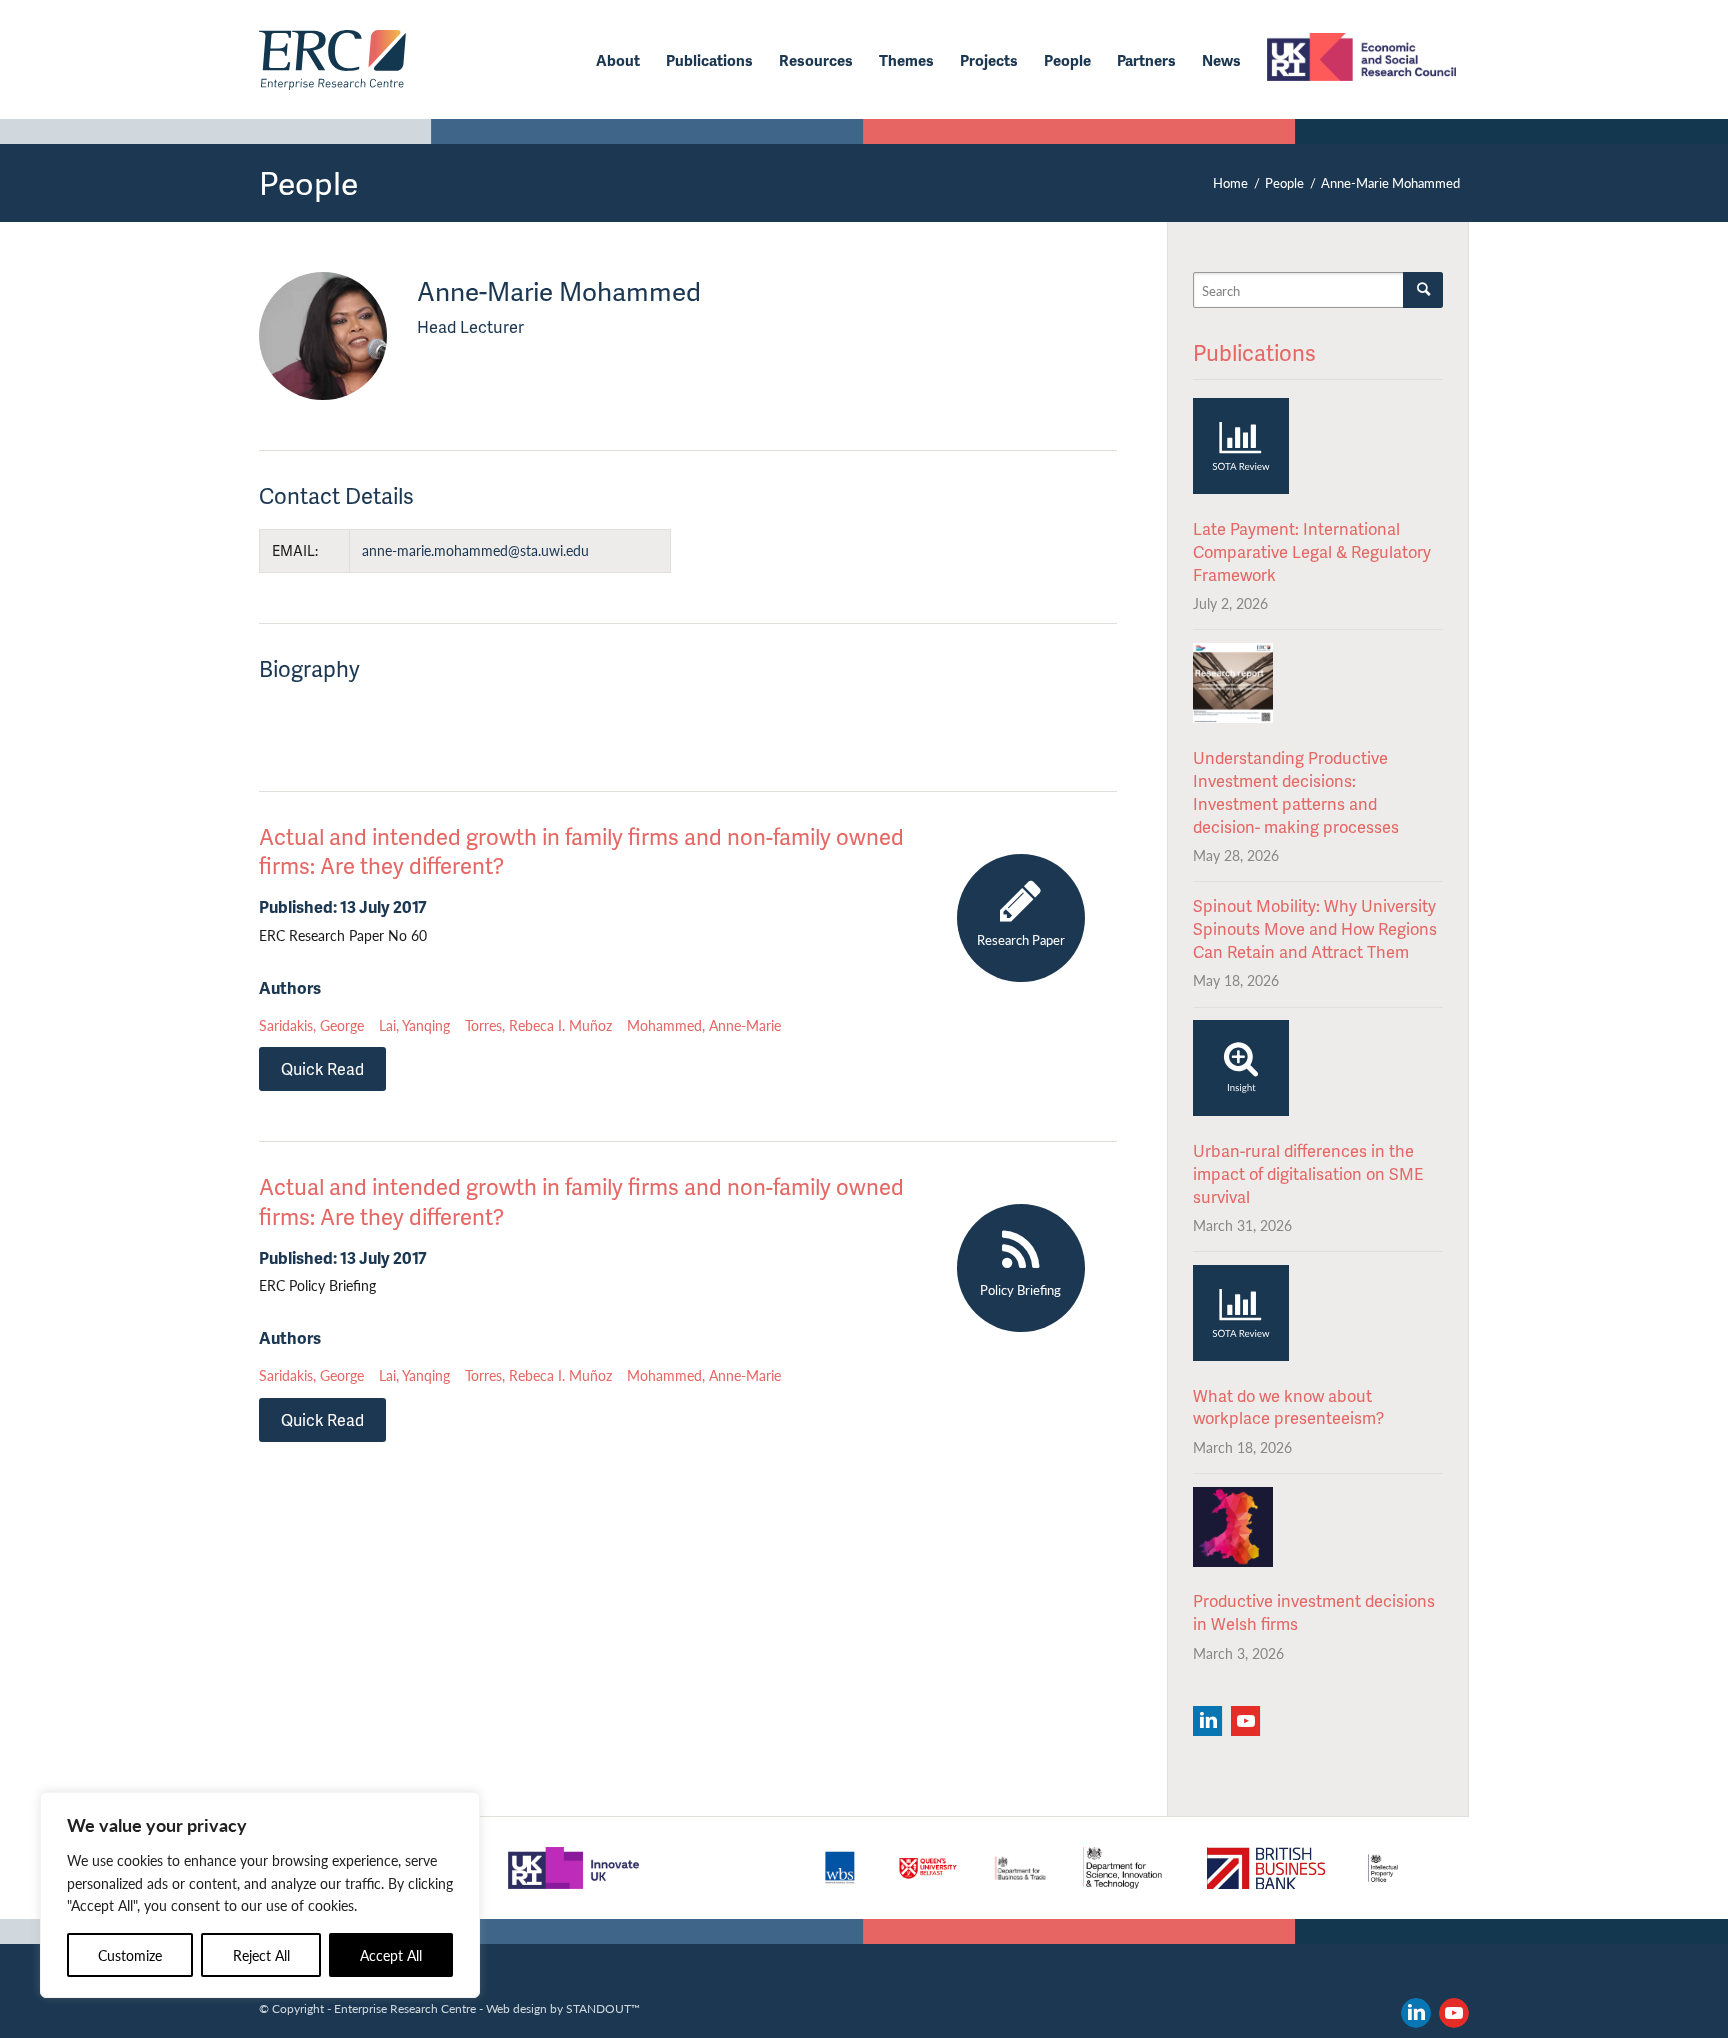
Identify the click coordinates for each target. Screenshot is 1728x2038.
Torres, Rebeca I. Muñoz (538, 1025)
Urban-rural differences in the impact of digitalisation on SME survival (1308, 1173)
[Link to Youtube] (1454, 2013)
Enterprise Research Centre (405, 2008)
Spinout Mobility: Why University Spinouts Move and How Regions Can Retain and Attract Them (1315, 928)
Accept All (391, 1955)
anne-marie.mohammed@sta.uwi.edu (475, 550)
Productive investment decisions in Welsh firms (1314, 1612)
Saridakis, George (311, 1025)
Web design (516, 2008)
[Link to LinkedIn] (1416, 2013)
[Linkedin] (1207, 1721)
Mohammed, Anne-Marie (704, 1025)
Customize (130, 1955)
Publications (1254, 352)
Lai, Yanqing (414, 1025)
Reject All (261, 1955)
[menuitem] (618, 60)
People (308, 182)
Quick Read (322, 1068)
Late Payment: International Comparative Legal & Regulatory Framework (1312, 551)
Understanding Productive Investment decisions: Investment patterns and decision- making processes (1296, 792)
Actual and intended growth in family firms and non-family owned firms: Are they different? (581, 851)
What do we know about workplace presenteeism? (1288, 1407)
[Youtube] (1245, 1721)
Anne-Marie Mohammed (323, 336)
